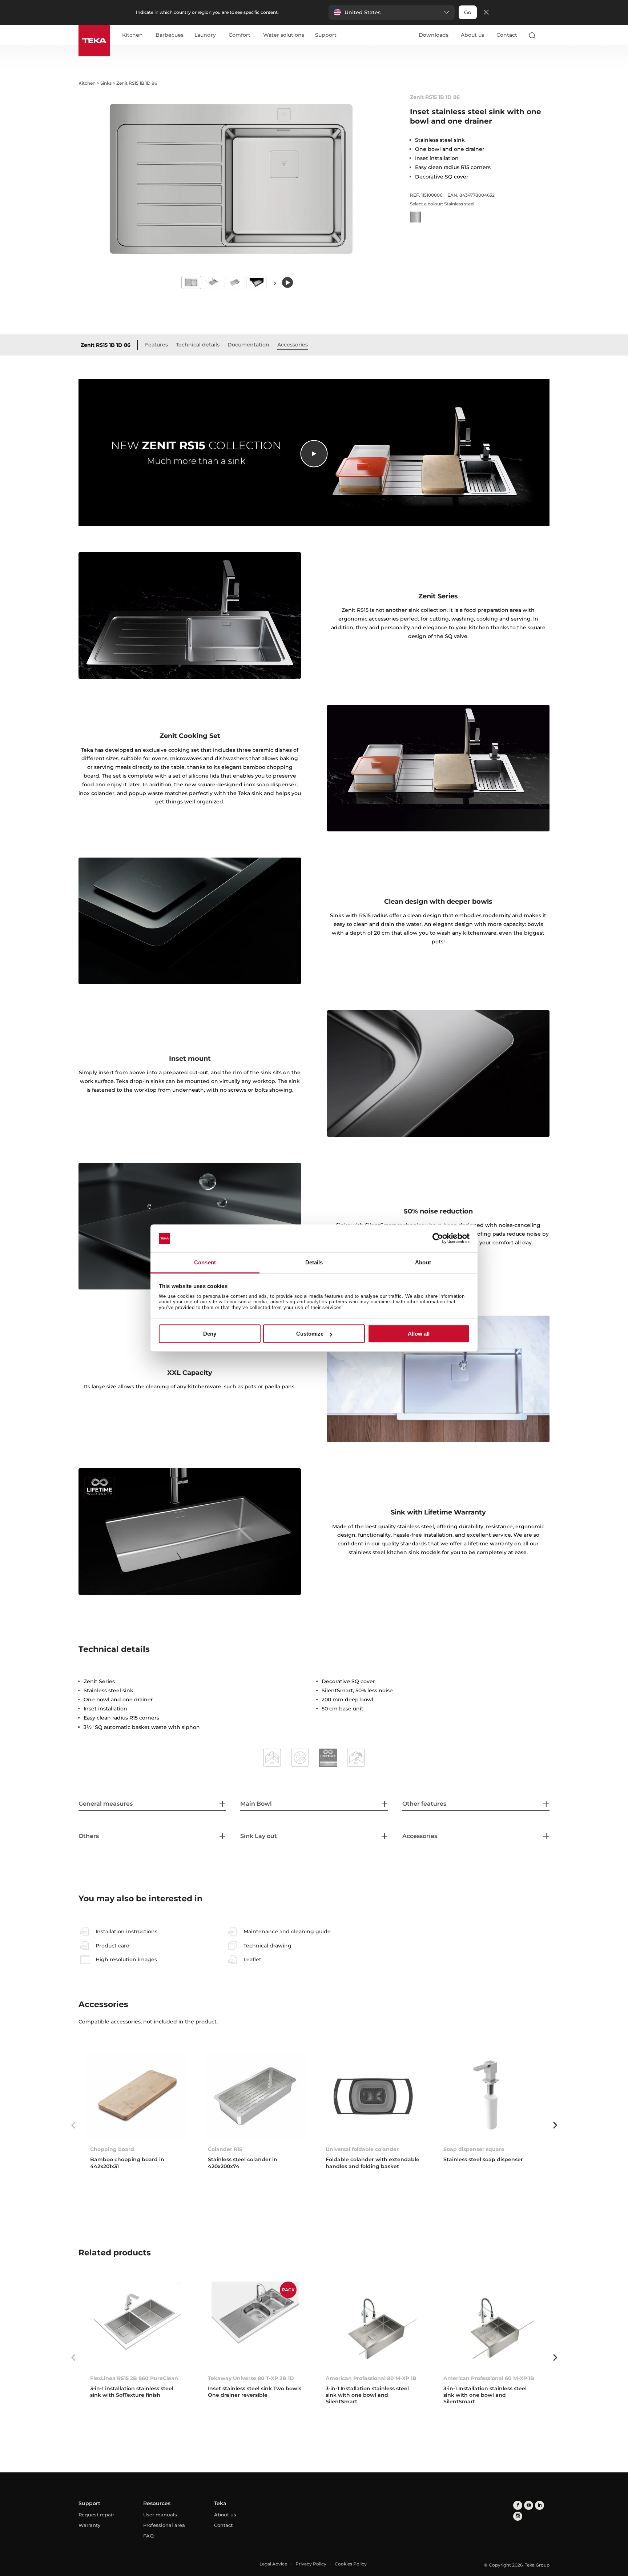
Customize (310, 1334)
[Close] (486, 13)
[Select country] (546, 35)
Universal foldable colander (362, 2149)
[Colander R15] (255, 2096)
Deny (210, 1334)
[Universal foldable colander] (373, 2096)
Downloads (434, 35)
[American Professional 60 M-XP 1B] (491, 2325)
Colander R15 (225, 2149)
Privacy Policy (311, 2564)
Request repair (96, 2515)
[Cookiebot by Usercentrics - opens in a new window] (438, 1239)
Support (326, 35)
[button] (392, 12)
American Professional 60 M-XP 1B (489, 2378)
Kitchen (132, 35)
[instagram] (518, 2516)
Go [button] (468, 12)
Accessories (293, 345)
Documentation (248, 345)
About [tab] (423, 1262)
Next (275, 283)
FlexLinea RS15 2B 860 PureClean (134, 2378)
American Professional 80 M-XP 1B (371, 2378)
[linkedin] (540, 2505)
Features (156, 345)
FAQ (148, 2536)
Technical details (198, 345)
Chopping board (112, 2149)
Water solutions (284, 35)
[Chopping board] (137, 2096)
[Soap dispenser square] (491, 2096)
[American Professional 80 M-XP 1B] (373, 2325)
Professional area (164, 2525)
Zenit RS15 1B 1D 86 (106, 345)
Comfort (239, 35)
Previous (73, 2125)
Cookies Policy (351, 2564)
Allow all (419, 1334)
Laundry (205, 35)
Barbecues (170, 35)
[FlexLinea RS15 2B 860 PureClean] (137, 2325)
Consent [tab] (205, 1262)
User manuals (160, 2515)
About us (472, 35)
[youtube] (529, 2505)
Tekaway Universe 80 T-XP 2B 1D (251, 2378)
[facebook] (518, 2505)
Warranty (89, 2525)
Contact (507, 35)
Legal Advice (273, 2564)
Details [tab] (314, 1262)
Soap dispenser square (474, 2149)
